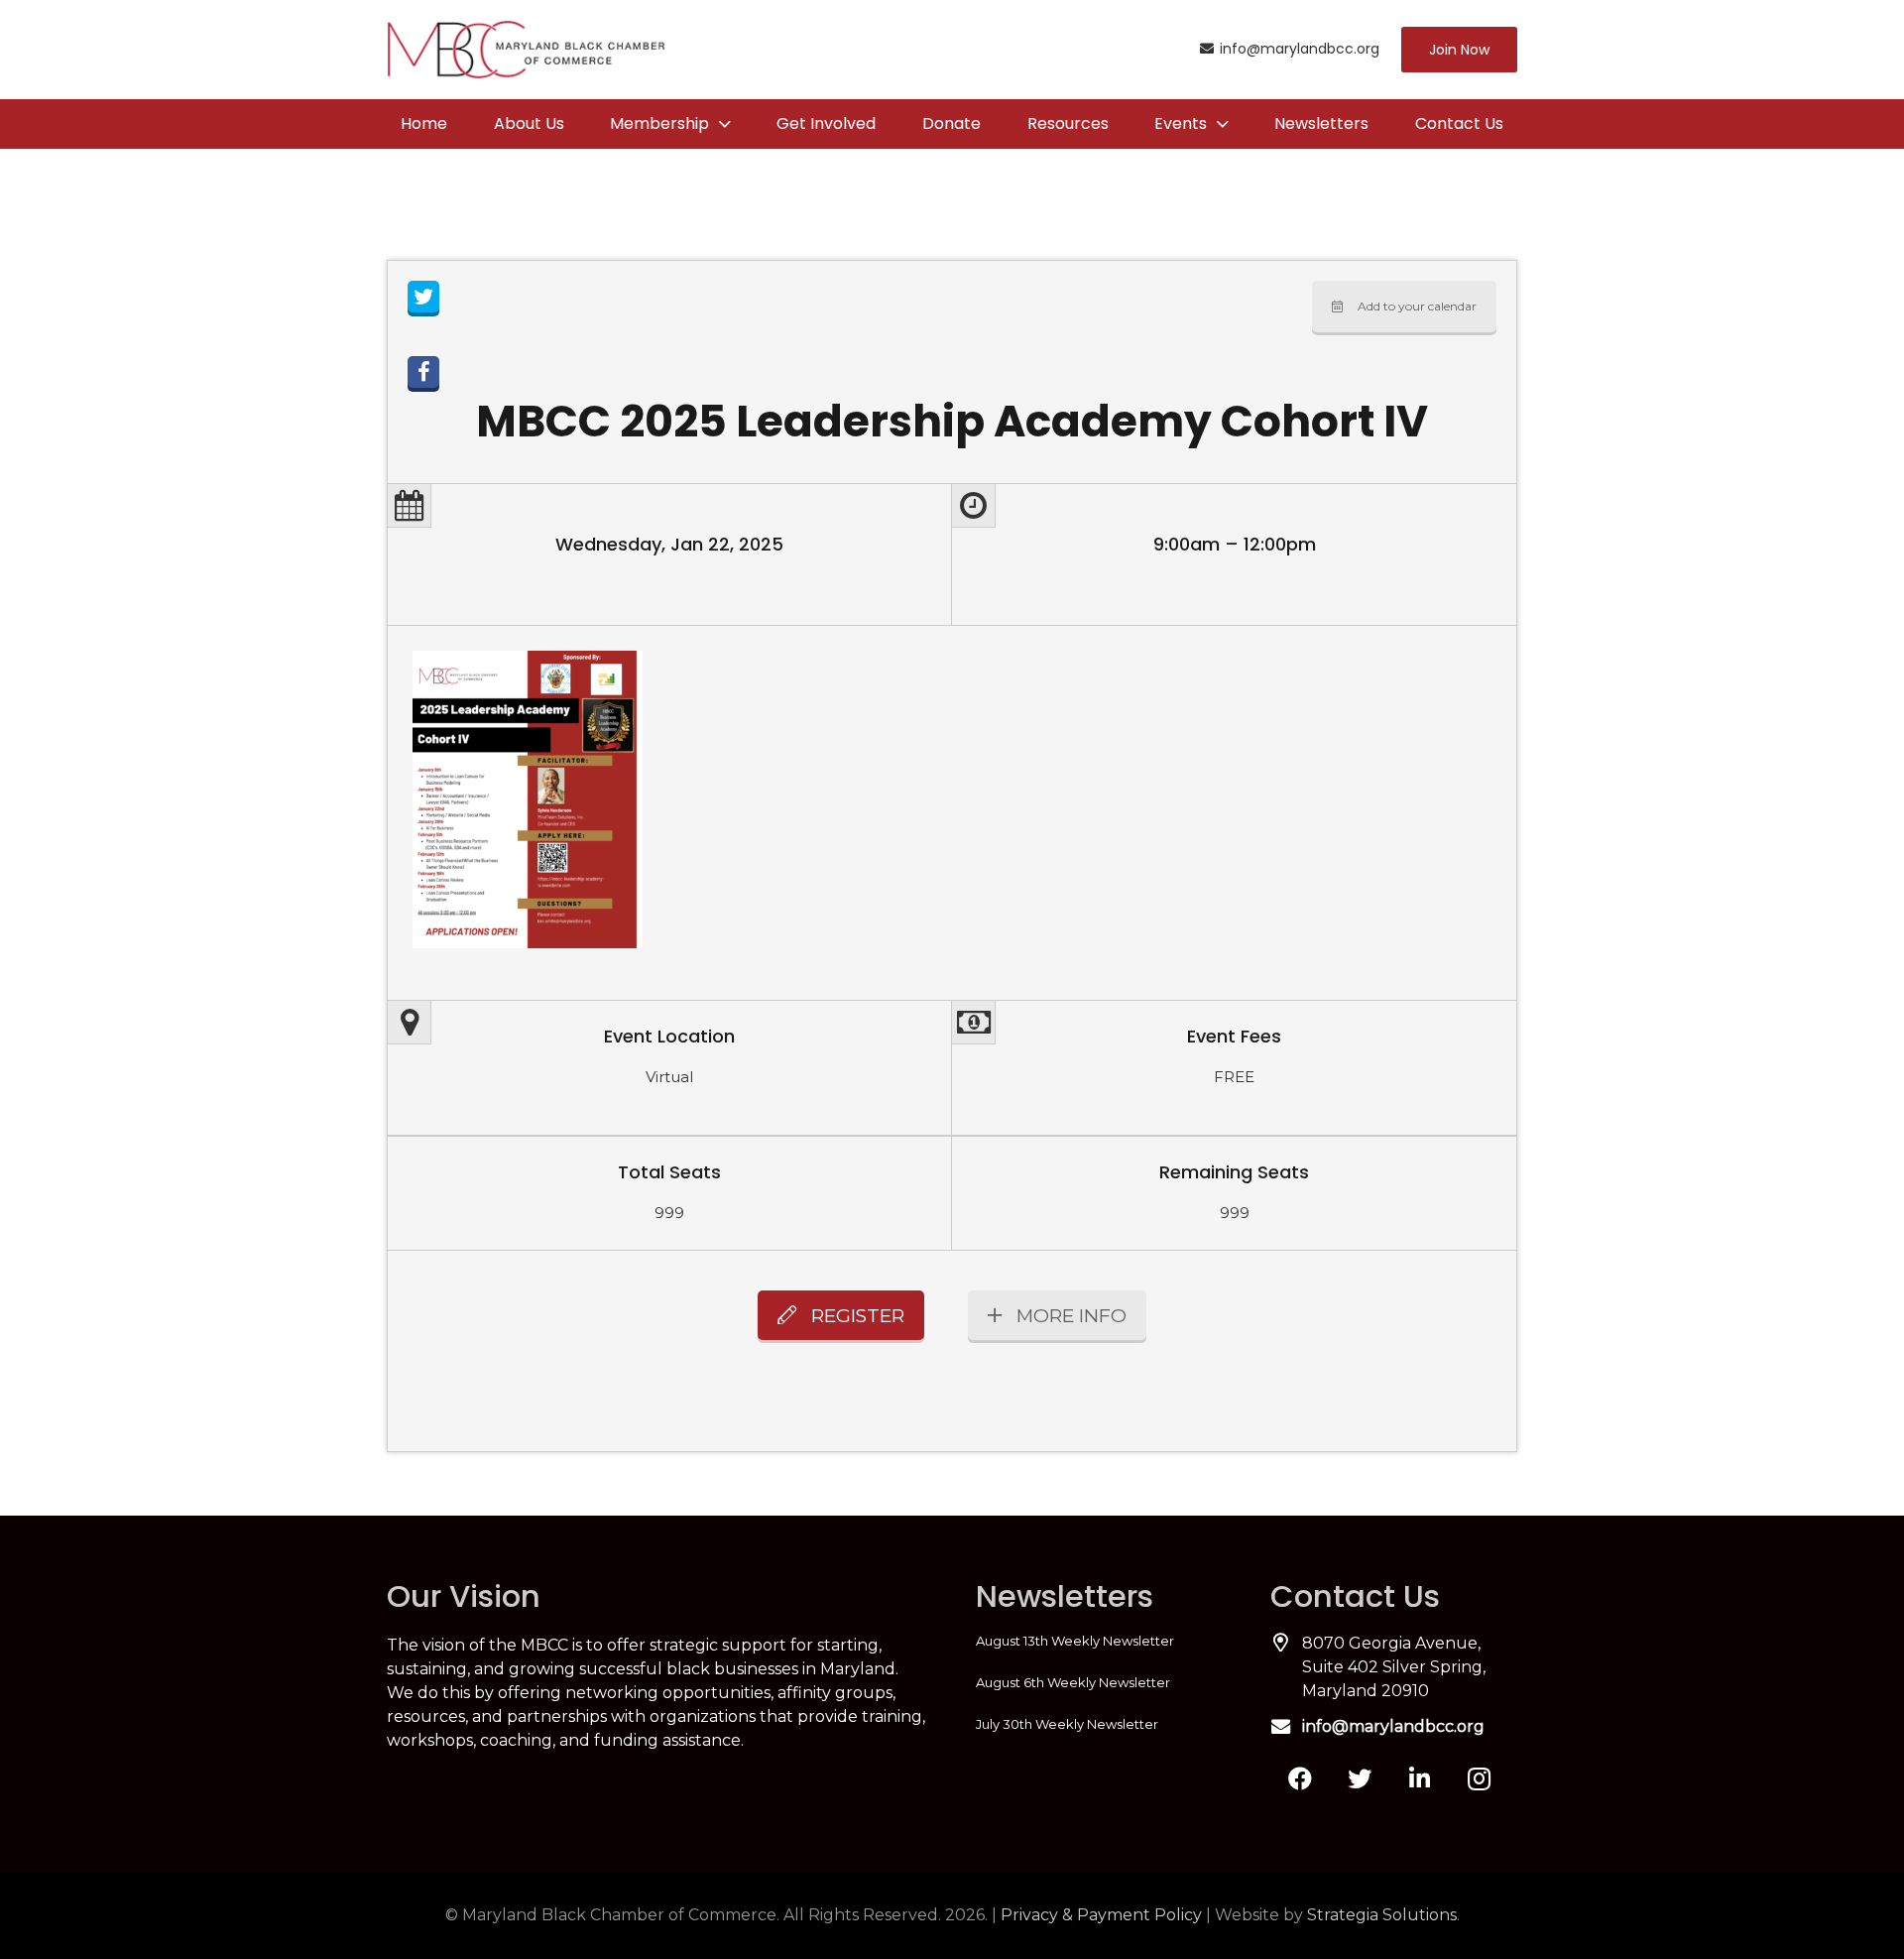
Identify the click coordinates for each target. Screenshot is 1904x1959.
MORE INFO (1071, 1316)
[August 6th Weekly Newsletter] (1099, 1682)
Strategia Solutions (1382, 1915)
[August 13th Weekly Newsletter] (1099, 1641)
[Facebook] (1300, 1778)
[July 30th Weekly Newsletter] (1099, 1724)
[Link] (526, 50)
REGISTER (858, 1316)
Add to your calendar (1417, 306)
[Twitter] (1360, 1778)
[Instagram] (1479, 1778)
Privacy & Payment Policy (1101, 1915)
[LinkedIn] (1419, 1778)
